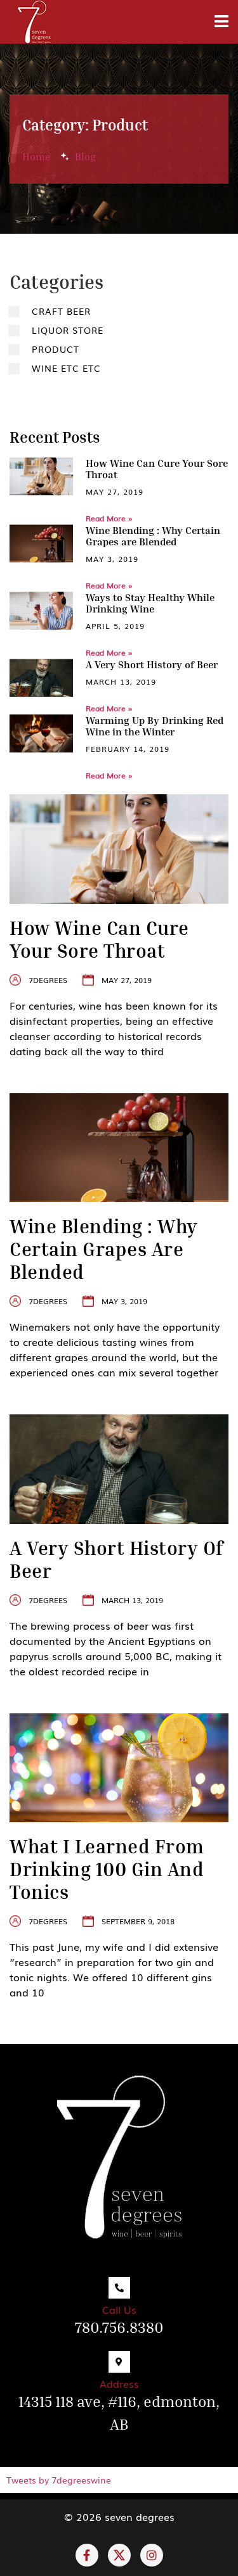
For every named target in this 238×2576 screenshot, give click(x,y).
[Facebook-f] (87, 2555)
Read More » (109, 518)
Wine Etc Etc (66, 368)
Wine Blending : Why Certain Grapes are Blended (153, 536)
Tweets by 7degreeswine (59, 2480)
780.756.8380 (119, 2327)
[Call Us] (119, 2288)
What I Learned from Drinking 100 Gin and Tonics (107, 1869)
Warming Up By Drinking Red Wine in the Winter (155, 726)
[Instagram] (152, 2555)
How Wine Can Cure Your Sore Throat (157, 469)
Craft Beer (61, 311)
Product (56, 349)
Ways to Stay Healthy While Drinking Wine (150, 603)
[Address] (119, 2362)
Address (119, 2383)
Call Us (119, 2309)
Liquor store (68, 330)
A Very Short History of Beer (152, 664)
